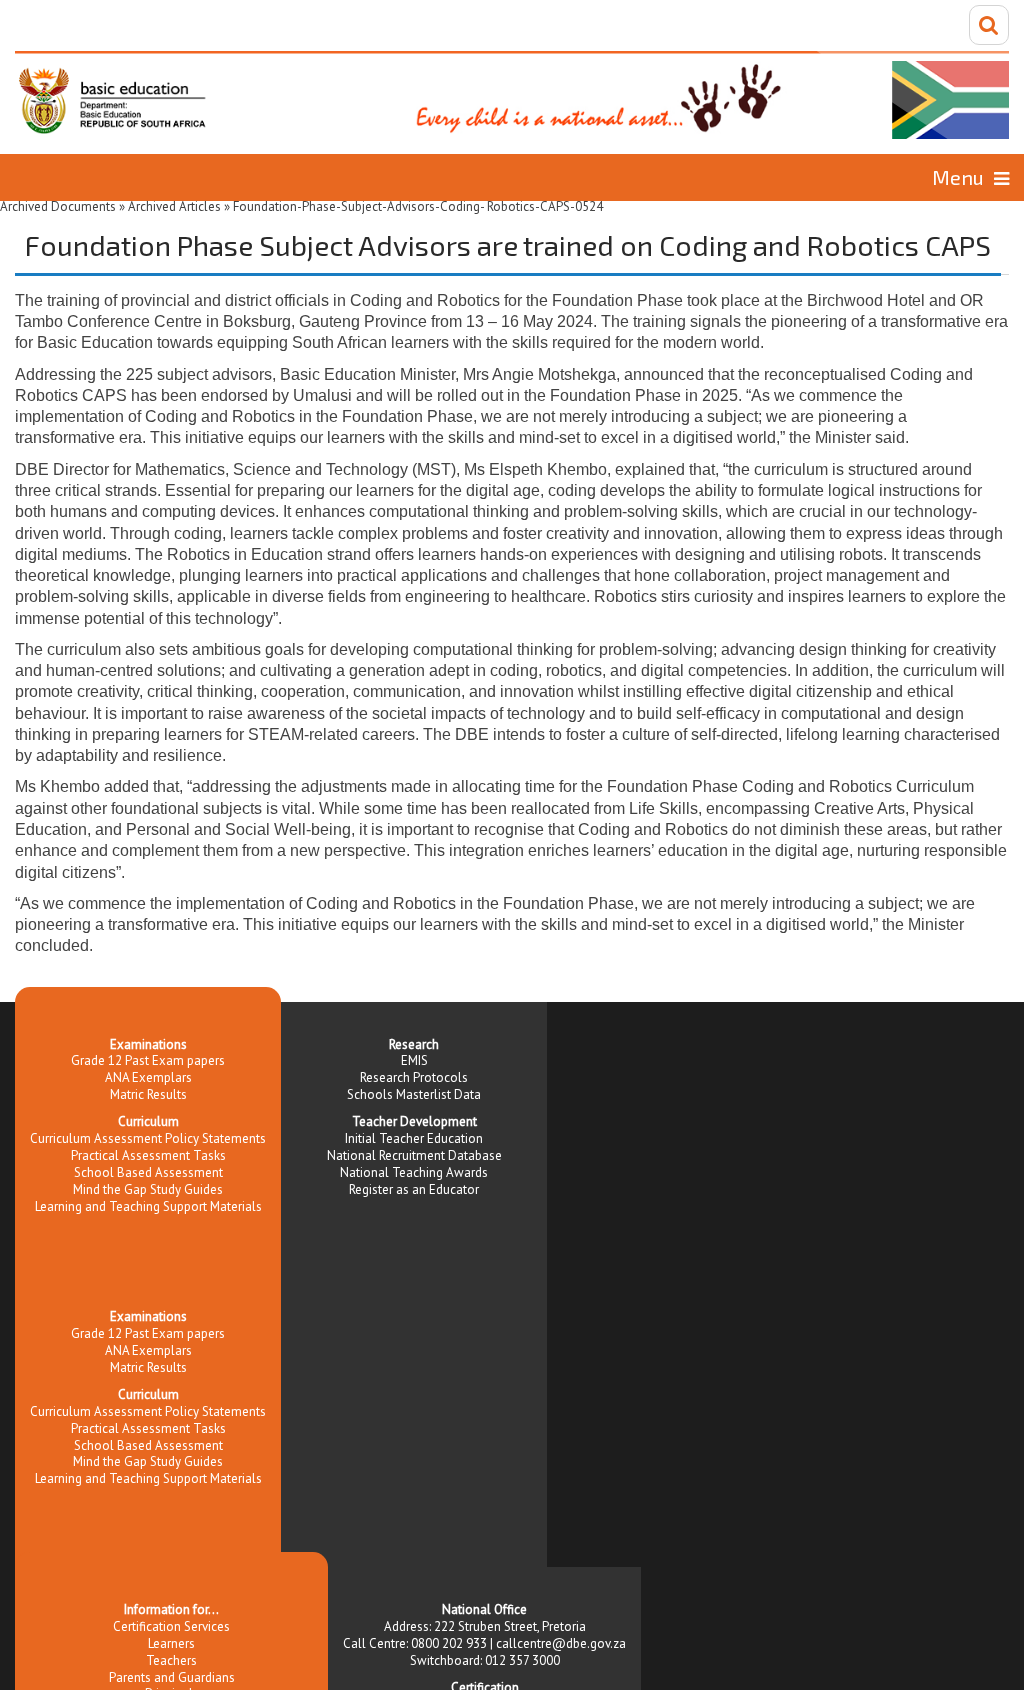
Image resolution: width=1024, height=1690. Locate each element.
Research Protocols (414, 1077)
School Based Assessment (148, 1172)
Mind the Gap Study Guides (148, 1189)
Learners (171, 1643)
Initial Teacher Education (414, 1138)
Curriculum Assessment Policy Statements (148, 1138)
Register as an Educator (414, 1189)
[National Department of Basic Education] (512, 95)
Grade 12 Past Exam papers (148, 1060)
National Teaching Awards (414, 1172)
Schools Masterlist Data (414, 1094)
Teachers (171, 1660)
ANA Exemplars (148, 1077)
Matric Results (148, 1094)
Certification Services (171, 1626)
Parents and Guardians (172, 1677)
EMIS (414, 1060)
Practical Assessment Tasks (148, 1155)
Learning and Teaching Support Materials (148, 1206)
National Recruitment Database (414, 1155)
